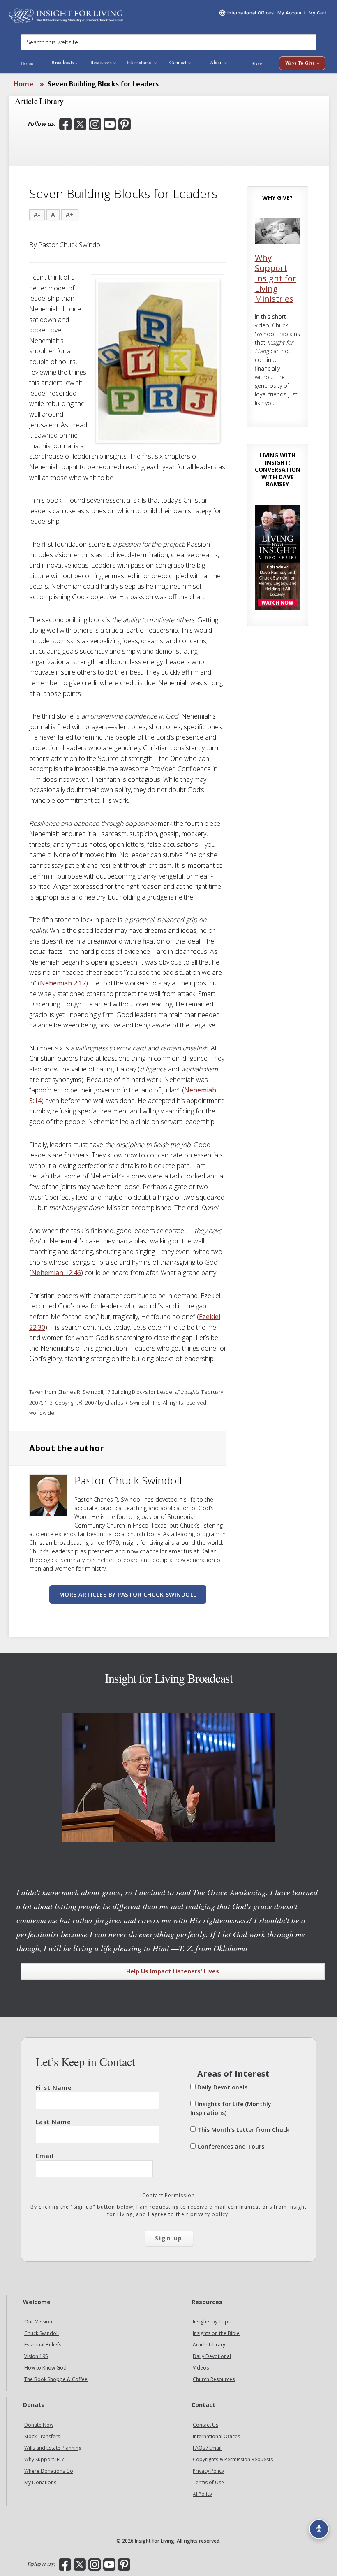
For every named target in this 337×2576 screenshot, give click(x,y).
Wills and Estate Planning (53, 2448)
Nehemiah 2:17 (63, 983)
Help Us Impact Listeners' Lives (173, 1971)
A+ (70, 214)
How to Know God (45, 2368)
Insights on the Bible (216, 2333)
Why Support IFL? (44, 2459)
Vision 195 (36, 2356)
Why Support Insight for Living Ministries (276, 278)
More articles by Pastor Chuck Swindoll (128, 1594)
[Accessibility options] (319, 2529)
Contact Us (205, 2425)
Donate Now (39, 2425)
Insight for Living (66, 15)
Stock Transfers (42, 2436)
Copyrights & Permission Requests (233, 2459)
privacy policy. (210, 2214)
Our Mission (38, 2322)
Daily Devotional (212, 2356)
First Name (54, 2088)
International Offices (216, 2436)
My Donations (40, 2482)
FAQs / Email (207, 2448)
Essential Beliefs (43, 2345)
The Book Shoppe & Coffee (56, 2379)
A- (37, 214)
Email (45, 2156)
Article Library (209, 2345)
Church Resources (214, 2379)
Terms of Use (208, 2482)
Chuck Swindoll (42, 2333)
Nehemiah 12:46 (56, 1273)
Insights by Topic (212, 2322)
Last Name (53, 2122)
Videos (201, 2368)
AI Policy (202, 2494)
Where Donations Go (49, 2471)
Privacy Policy (208, 2471)
